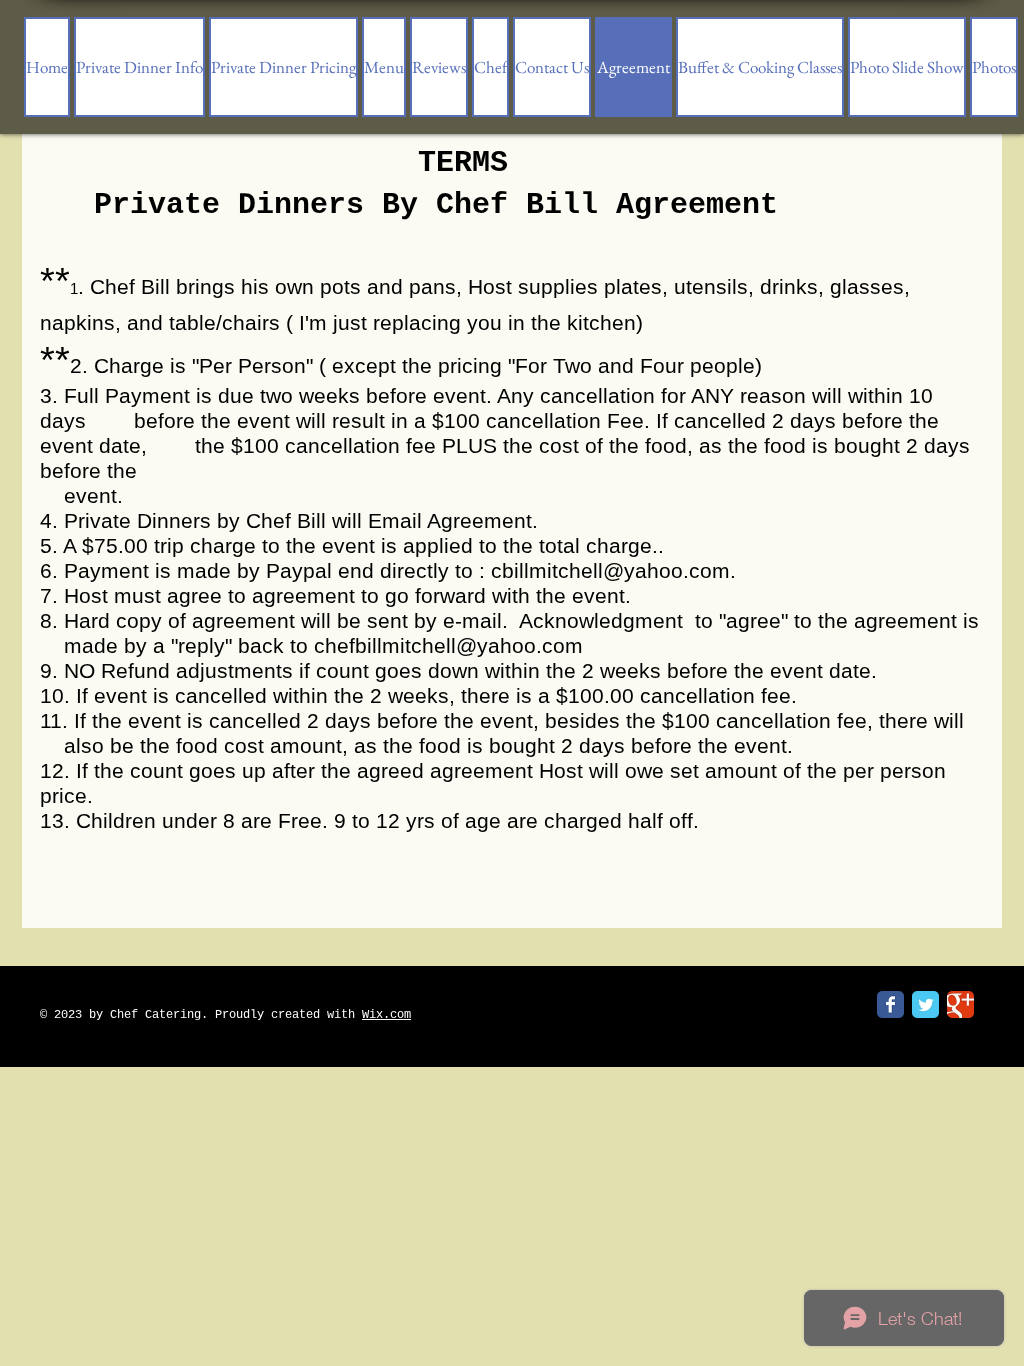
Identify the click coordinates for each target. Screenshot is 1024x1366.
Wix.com (386, 1015)
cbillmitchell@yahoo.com (610, 570)
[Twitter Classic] (925, 1004)
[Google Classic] (960, 1004)
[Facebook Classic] (890, 1004)
